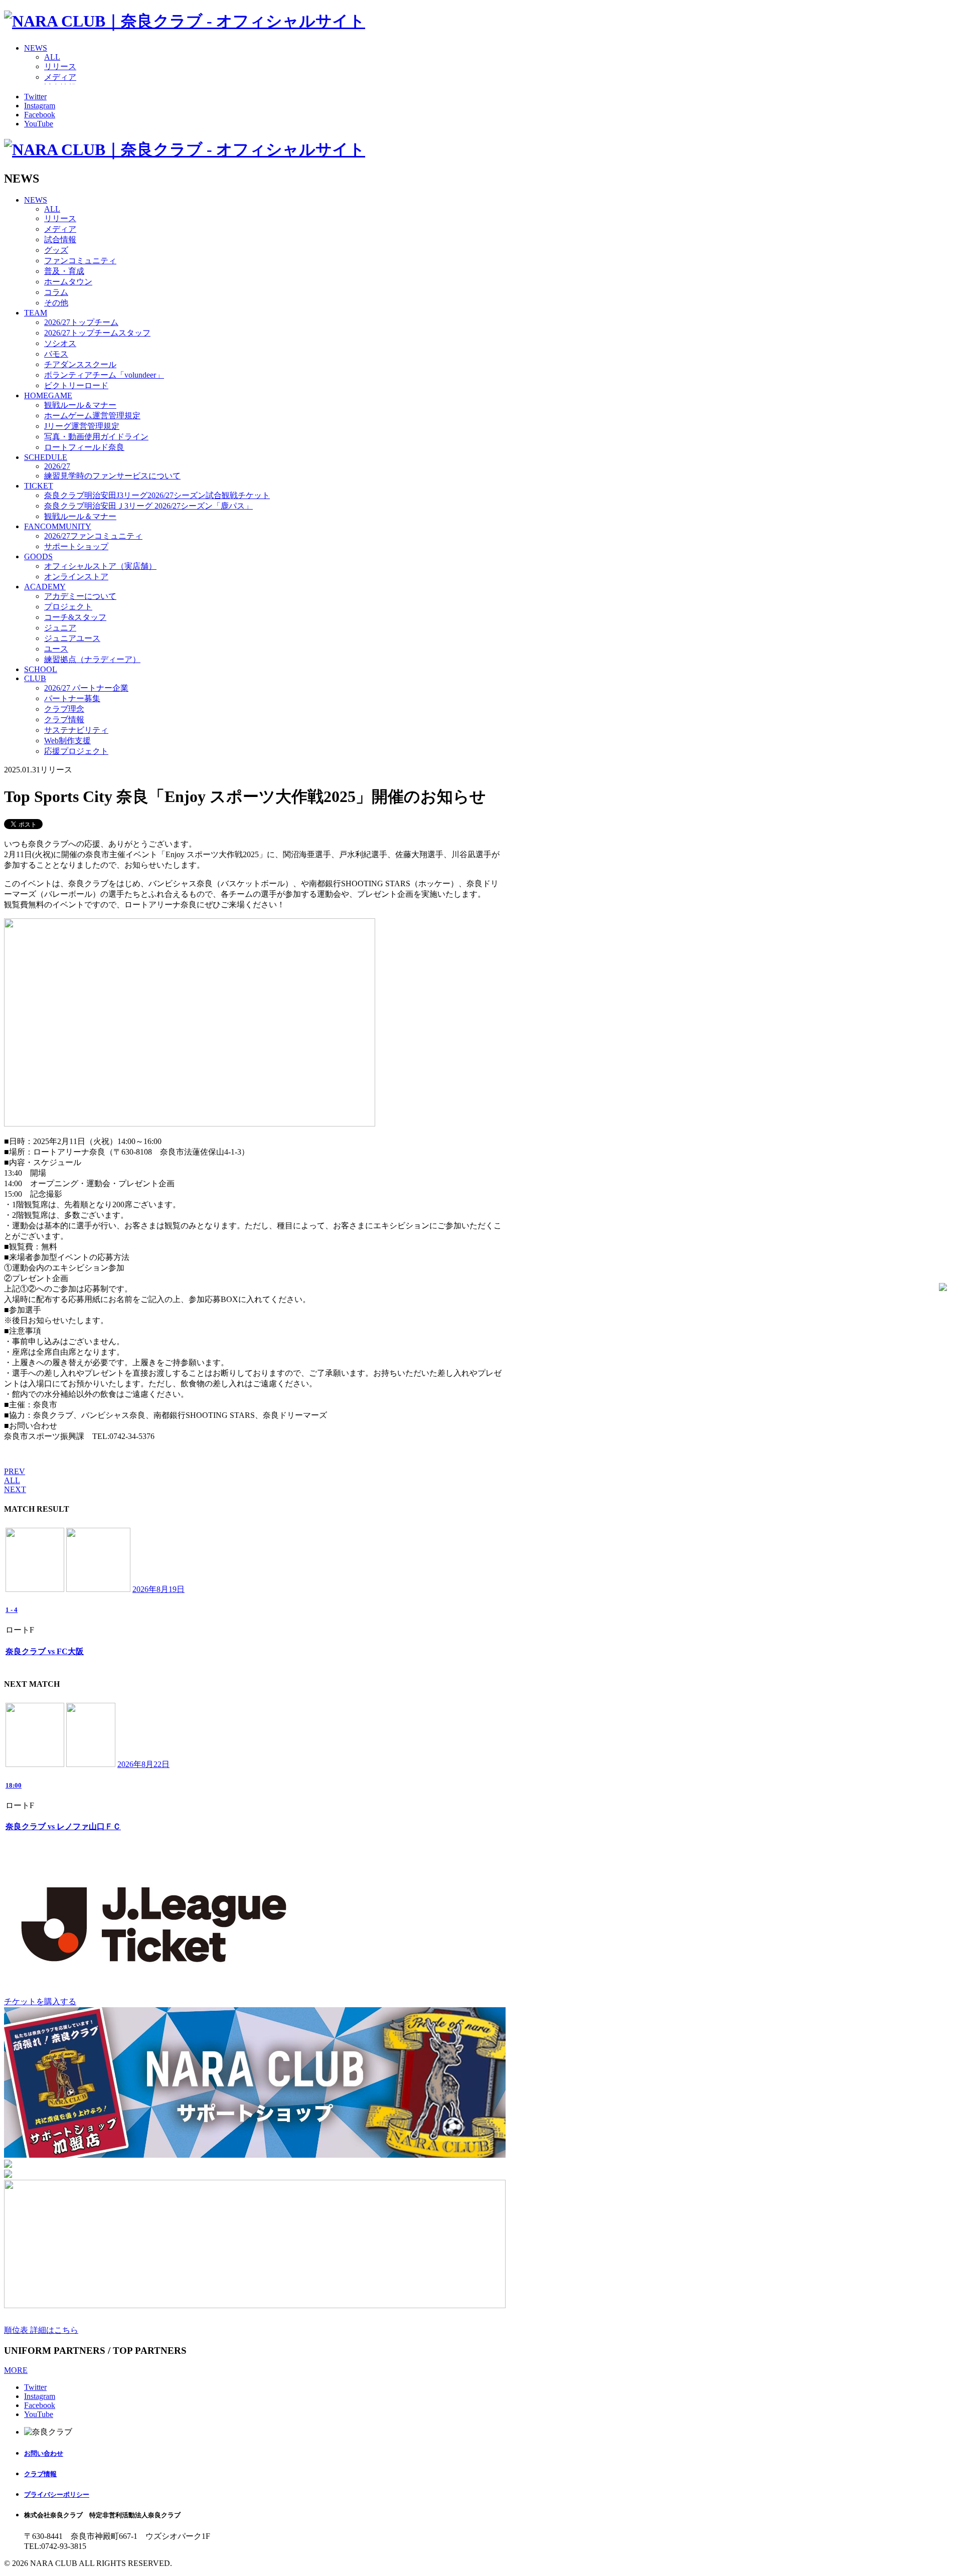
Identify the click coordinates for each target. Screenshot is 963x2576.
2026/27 (57, 466)
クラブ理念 (64, 709)
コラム (56, 292)
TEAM (36, 313)
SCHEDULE (46, 457)
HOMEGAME (48, 395)
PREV (15, 1471)
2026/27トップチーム (81, 322)
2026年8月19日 (158, 1589)
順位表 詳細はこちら (41, 2330)
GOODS (38, 556)
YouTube (39, 124)
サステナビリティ (76, 730)
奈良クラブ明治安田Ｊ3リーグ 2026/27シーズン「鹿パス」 (148, 506)
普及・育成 (64, 271)
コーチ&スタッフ (75, 617)
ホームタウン (68, 282)
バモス (56, 354)
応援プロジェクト (76, 751)
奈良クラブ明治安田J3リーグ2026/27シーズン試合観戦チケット (157, 495)
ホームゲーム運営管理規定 (92, 416)
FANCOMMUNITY (58, 526)
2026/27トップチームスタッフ (97, 333)
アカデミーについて (80, 596)
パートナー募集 (72, 698)
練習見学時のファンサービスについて (112, 476)
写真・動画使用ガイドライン (96, 437)
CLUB (35, 678)
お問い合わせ (44, 2453)
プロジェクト (68, 607)
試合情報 (60, 239)
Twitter (35, 97)
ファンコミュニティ (80, 261)
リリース (60, 66)
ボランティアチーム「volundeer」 (104, 375)
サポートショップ (76, 546)
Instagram (40, 106)
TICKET (39, 486)
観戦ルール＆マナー (80, 405)
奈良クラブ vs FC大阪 (45, 1651)
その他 (56, 303)
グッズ (56, 250)
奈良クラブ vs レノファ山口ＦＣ (63, 1826)
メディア (60, 77)
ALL (52, 57)
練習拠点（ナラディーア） (92, 659)
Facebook (40, 115)
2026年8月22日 (143, 1764)
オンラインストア (76, 577)
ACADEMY (45, 587)
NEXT (15, 1489)
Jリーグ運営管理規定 (82, 426)
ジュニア (60, 628)
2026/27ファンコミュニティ (93, 536)
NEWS (36, 48)
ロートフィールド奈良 (84, 447)
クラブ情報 (64, 719)
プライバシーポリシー (57, 2494)
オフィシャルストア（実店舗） (100, 566)
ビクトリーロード (76, 385)
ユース (56, 649)
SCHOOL (41, 669)
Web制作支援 (67, 741)
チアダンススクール (80, 364)
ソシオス (60, 343)
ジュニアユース (72, 638)
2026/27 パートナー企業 (86, 688)
